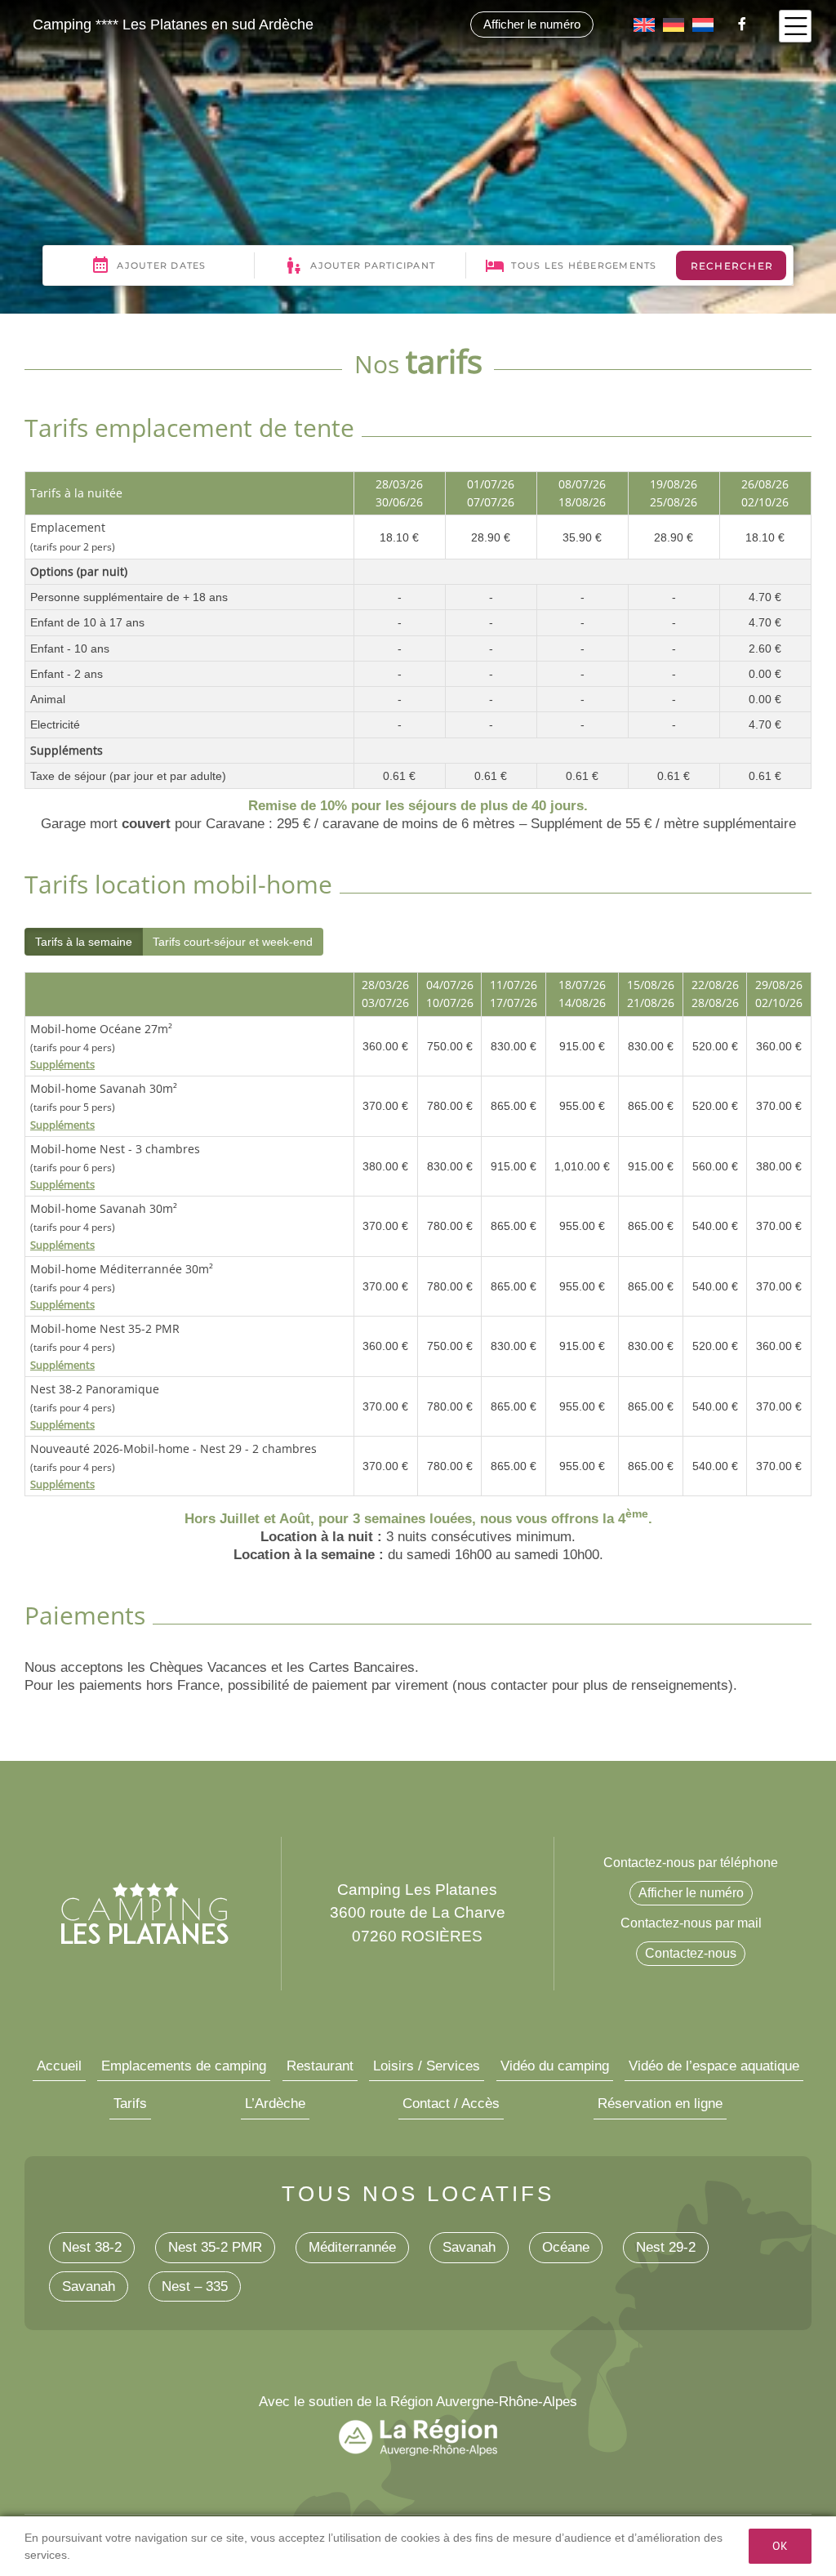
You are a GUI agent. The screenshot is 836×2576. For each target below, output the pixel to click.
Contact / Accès (451, 2104)
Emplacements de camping (184, 2066)
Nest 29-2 (666, 2247)
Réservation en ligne (660, 2104)
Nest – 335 (195, 2286)
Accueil (59, 2066)
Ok (780, 2546)
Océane (566, 2247)
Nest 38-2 (92, 2247)
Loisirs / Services (427, 2066)
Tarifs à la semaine (84, 942)
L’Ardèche (275, 2104)
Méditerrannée (352, 2247)
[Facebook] (738, 24)
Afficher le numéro (532, 24)
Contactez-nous (691, 1953)
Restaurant (320, 2066)
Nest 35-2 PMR (215, 2247)
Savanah (469, 2247)
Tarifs (130, 2104)
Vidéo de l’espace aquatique (714, 2066)
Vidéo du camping (555, 2066)
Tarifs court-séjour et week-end (233, 942)
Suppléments (62, 1064)
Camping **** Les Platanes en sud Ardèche (173, 25)
